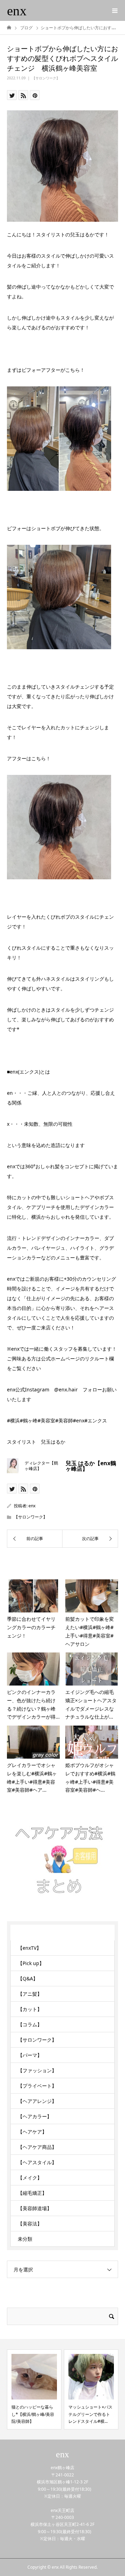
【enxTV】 (30, 1948)
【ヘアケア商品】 (37, 2147)
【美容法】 (30, 2224)
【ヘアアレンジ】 (37, 2101)
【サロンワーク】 (46, 78)
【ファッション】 (37, 2070)
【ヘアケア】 (32, 2132)
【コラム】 (30, 2024)
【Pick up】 (31, 1963)
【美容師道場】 (35, 2208)
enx (17, 11)
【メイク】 (30, 2178)
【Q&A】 (28, 1978)
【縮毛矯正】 (32, 2193)
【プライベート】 (37, 2086)
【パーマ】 (30, 2055)
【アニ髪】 (30, 1994)
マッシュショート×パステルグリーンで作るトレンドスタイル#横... (90, 2414)
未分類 (25, 2239)
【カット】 (30, 2009)
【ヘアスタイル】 (37, 2162)
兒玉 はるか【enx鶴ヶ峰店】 (91, 1466)
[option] (34, 2389)
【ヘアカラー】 (35, 2116)
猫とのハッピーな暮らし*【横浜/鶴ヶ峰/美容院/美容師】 (33, 2414)
